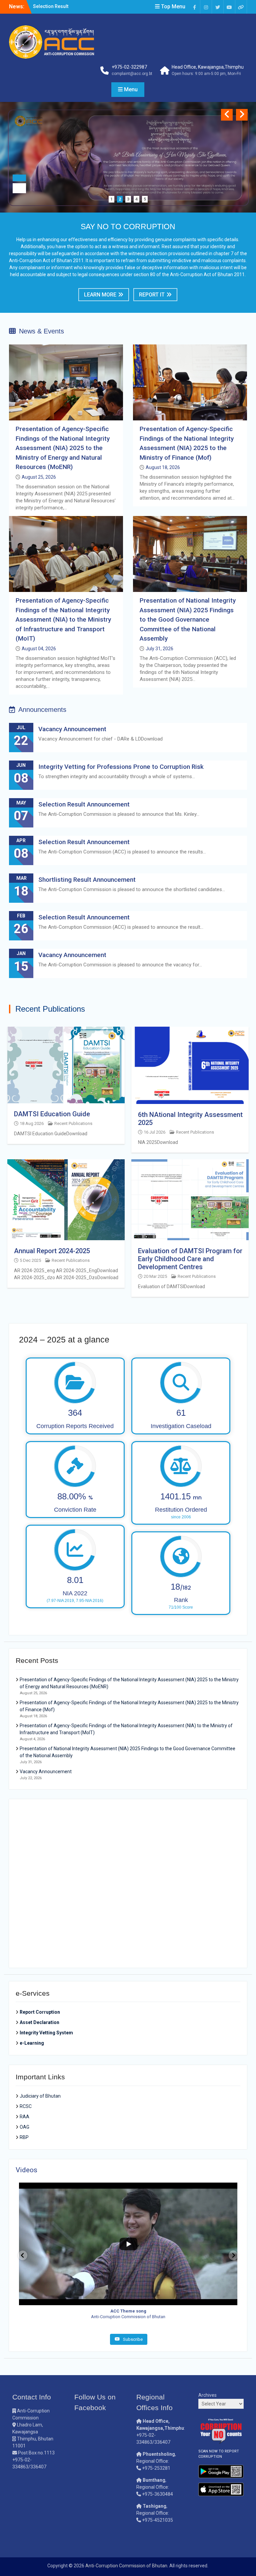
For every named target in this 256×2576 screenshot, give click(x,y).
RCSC (26, 2106)
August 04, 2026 (39, 649)
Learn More (100, 295)
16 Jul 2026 (154, 1132)
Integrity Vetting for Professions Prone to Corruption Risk (121, 767)
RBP (24, 2137)
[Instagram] (206, 7)
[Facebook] (194, 7)
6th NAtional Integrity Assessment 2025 (190, 1119)
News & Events (41, 331)
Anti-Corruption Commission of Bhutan (126, 2566)
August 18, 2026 (163, 467)
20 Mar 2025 (155, 1276)
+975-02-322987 (129, 67)
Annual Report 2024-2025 (52, 1251)
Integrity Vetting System (46, 2033)
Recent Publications (73, 1123)
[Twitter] (218, 7)
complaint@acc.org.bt (132, 74)
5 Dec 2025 (30, 1260)
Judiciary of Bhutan (40, 2096)
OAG (24, 2127)
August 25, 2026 (39, 477)
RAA (24, 2117)
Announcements (42, 710)
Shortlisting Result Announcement (88, 880)
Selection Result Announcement (84, 804)
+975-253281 (156, 2468)
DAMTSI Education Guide (52, 1114)
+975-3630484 (157, 2494)
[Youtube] (229, 7)
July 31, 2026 (159, 649)
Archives (207, 2395)
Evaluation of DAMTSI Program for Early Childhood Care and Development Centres (190, 1259)
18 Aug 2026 (32, 1123)
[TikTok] (241, 7)
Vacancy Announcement (59, 6)
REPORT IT (152, 295)
